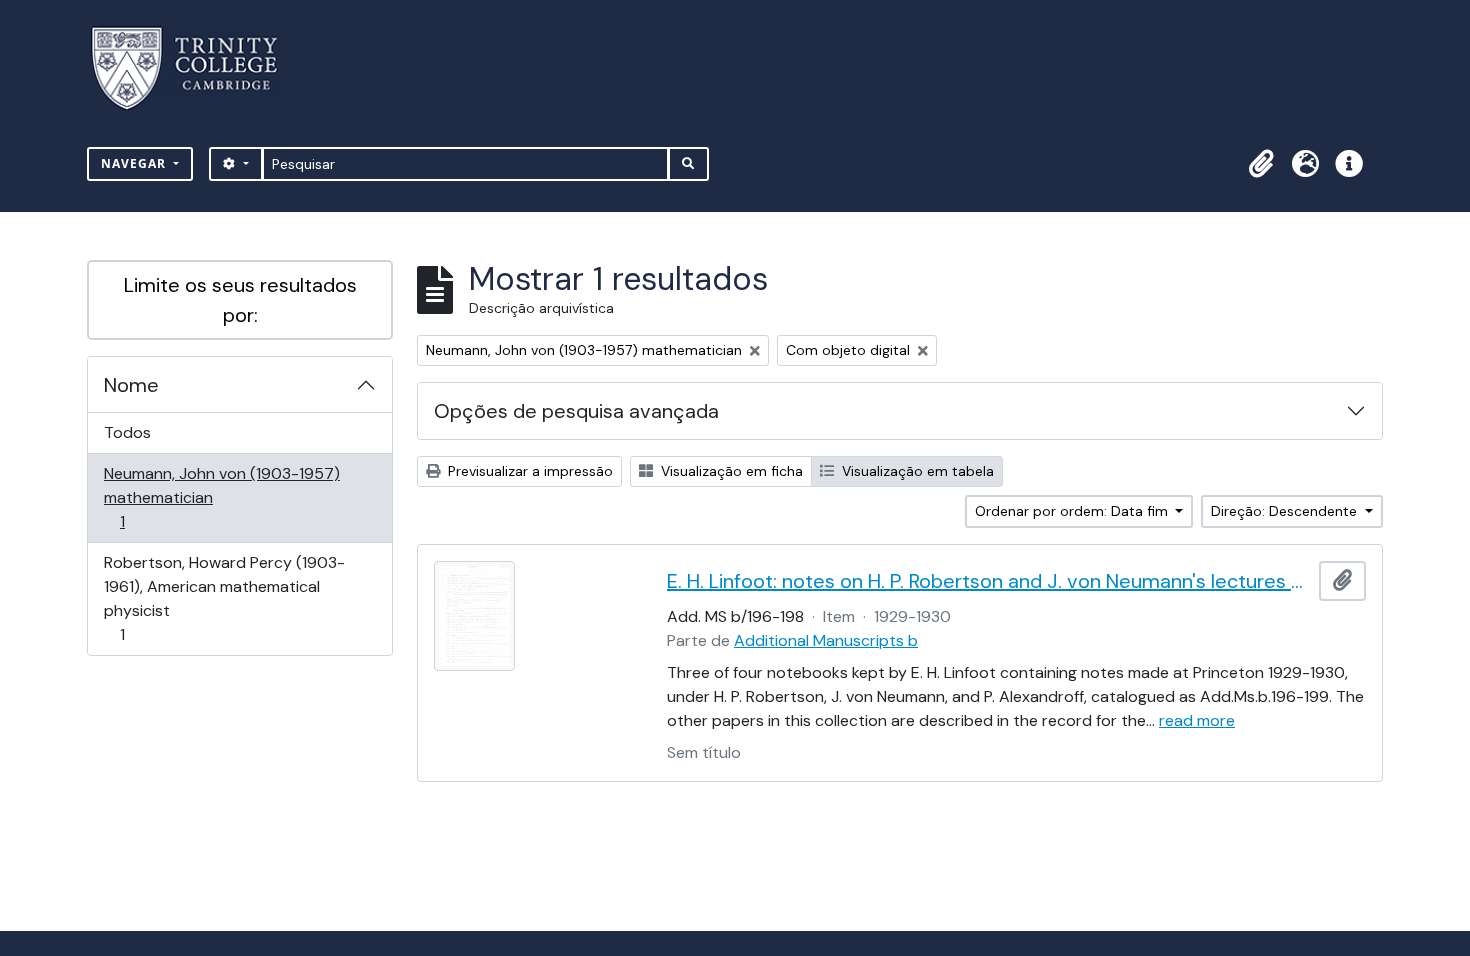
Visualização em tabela (916, 471)
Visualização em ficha (730, 471)
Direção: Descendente (1286, 511)
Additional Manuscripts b (826, 640)
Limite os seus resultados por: (240, 300)
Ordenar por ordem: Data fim (1073, 511)
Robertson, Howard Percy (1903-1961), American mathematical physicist (224, 598)
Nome (131, 385)
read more (1197, 720)
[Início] (196, 68)
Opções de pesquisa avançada (576, 411)
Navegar (135, 163)
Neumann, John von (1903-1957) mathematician (221, 497)
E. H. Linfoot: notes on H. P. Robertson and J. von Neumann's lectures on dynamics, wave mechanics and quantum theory (989, 581)
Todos (127, 432)
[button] (1261, 164)
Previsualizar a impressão (528, 471)
